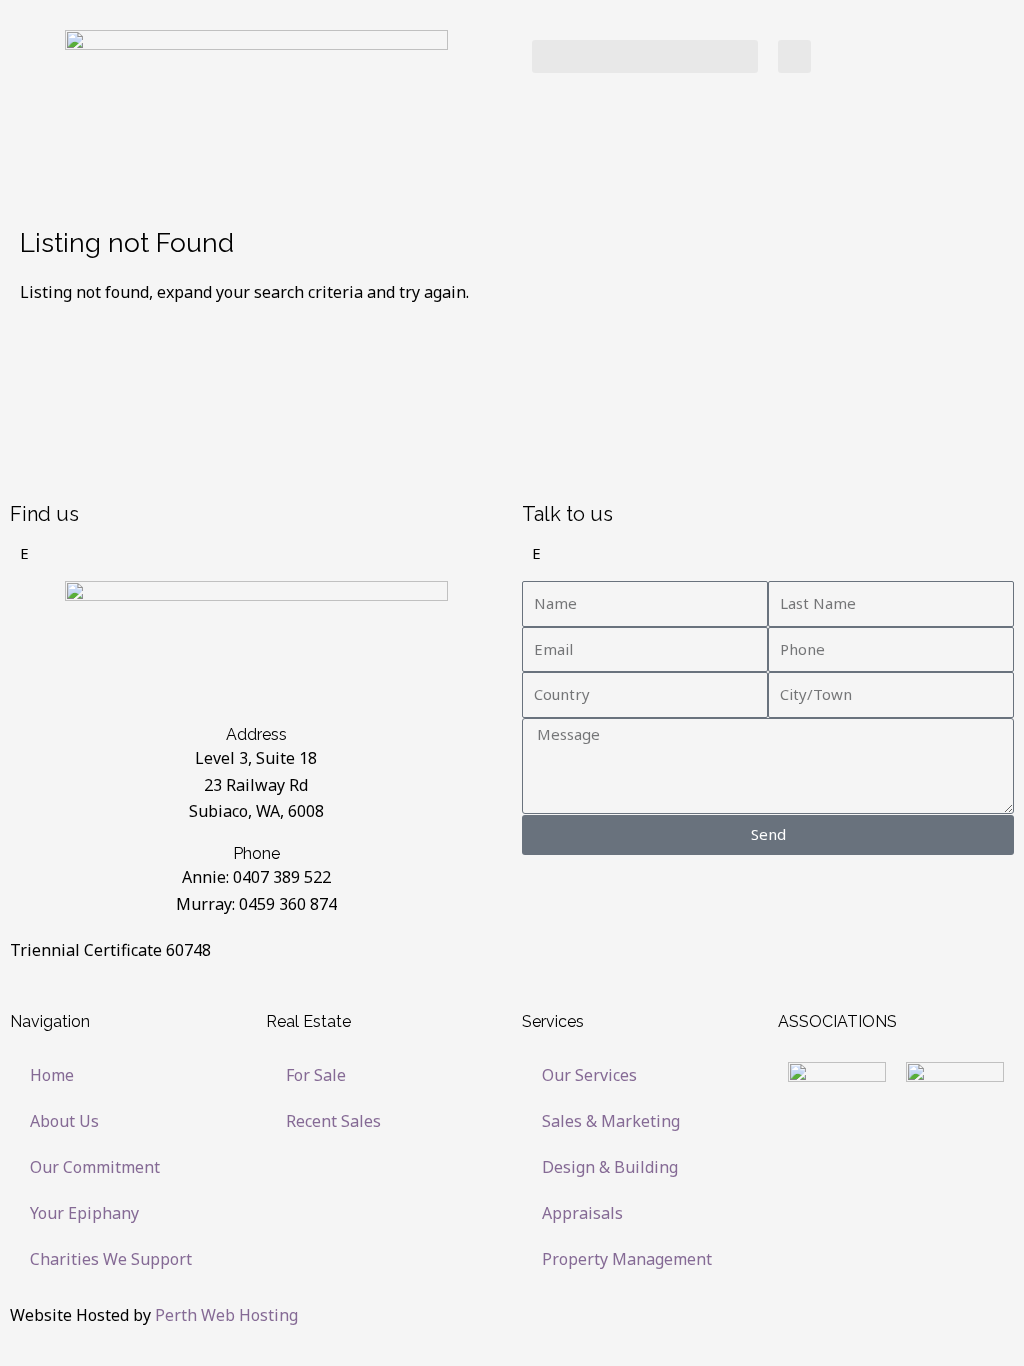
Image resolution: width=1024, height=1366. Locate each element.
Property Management (627, 1259)
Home (52, 1075)
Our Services (589, 1075)
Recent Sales (333, 1121)
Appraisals (582, 1213)
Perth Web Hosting (226, 1315)
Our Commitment (95, 1167)
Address (256, 734)
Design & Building (610, 1167)
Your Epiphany (84, 1213)
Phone (256, 853)
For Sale (316, 1075)
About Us (64, 1121)
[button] (645, 56)
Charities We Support (111, 1259)
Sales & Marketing (611, 1121)
